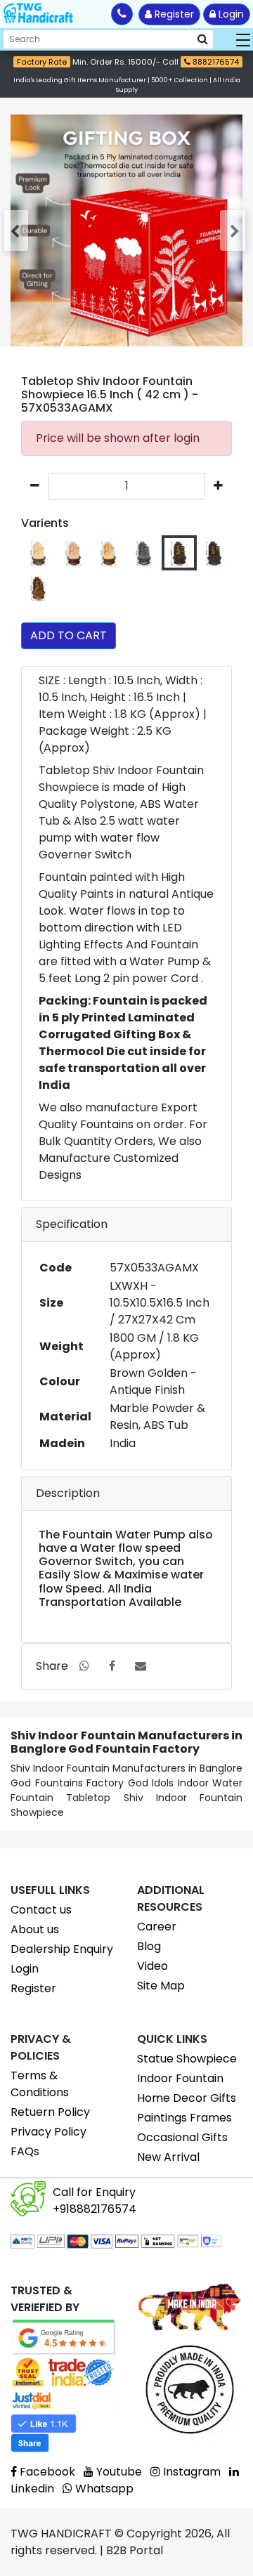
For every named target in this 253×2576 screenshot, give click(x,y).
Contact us (41, 1910)
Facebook (46, 2472)
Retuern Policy (50, 2112)
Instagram (190, 2472)
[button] (18, 230)
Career (157, 1927)
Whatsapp (103, 2489)
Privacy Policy (48, 2132)
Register (173, 14)
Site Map (161, 1986)
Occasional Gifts (182, 2137)
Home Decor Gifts (187, 2098)
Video (153, 1966)
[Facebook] (112, 1666)
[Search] (203, 39)
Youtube (118, 2472)
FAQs (25, 2151)
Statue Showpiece (187, 2059)
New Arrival (168, 2157)
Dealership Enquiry (62, 1949)
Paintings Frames (184, 2118)
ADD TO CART (69, 635)
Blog (149, 1946)
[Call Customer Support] (122, 14)
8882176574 (215, 62)
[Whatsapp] (84, 1666)
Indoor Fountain (180, 2078)
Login (230, 14)
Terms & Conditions (40, 2084)
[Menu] (243, 39)
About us (35, 1929)
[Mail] (141, 1666)
